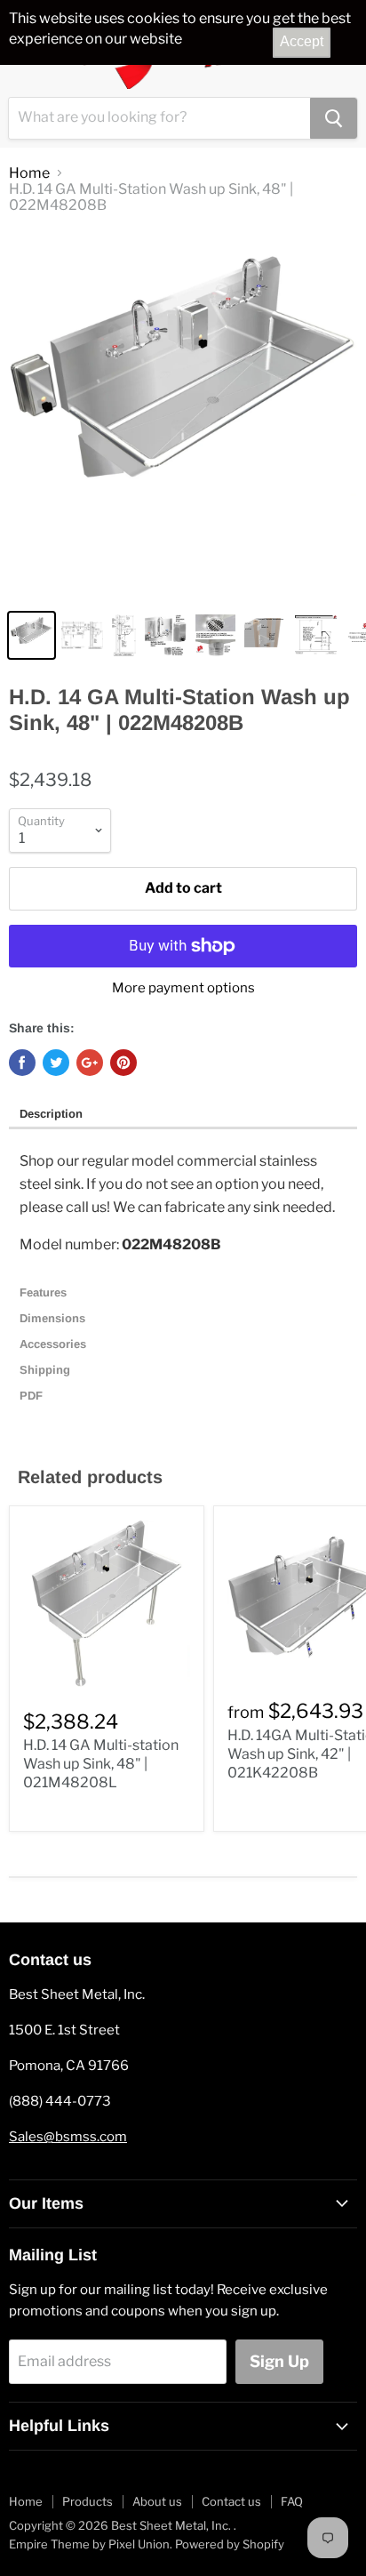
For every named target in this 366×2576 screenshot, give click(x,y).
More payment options (183, 988)
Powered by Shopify (230, 2544)
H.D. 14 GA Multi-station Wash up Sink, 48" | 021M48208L (101, 1764)
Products (88, 2501)
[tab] (183, 1115)
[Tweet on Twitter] (56, 1063)
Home (29, 173)
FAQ (292, 2501)
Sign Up (279, 2361)
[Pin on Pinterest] (123, 1063)
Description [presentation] (51, 1114)
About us (157, 2501)
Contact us (231, 2501)
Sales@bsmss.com (68, 2137)
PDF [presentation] (31, 1396)
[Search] (334, 118)
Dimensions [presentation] (54, 1318)
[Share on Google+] (90, 1063)
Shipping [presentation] (47, 1370)
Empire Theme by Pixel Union (89, 2544)
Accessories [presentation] (55, 1344)
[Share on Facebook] (22, 1063)
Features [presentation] (45, 1292)
